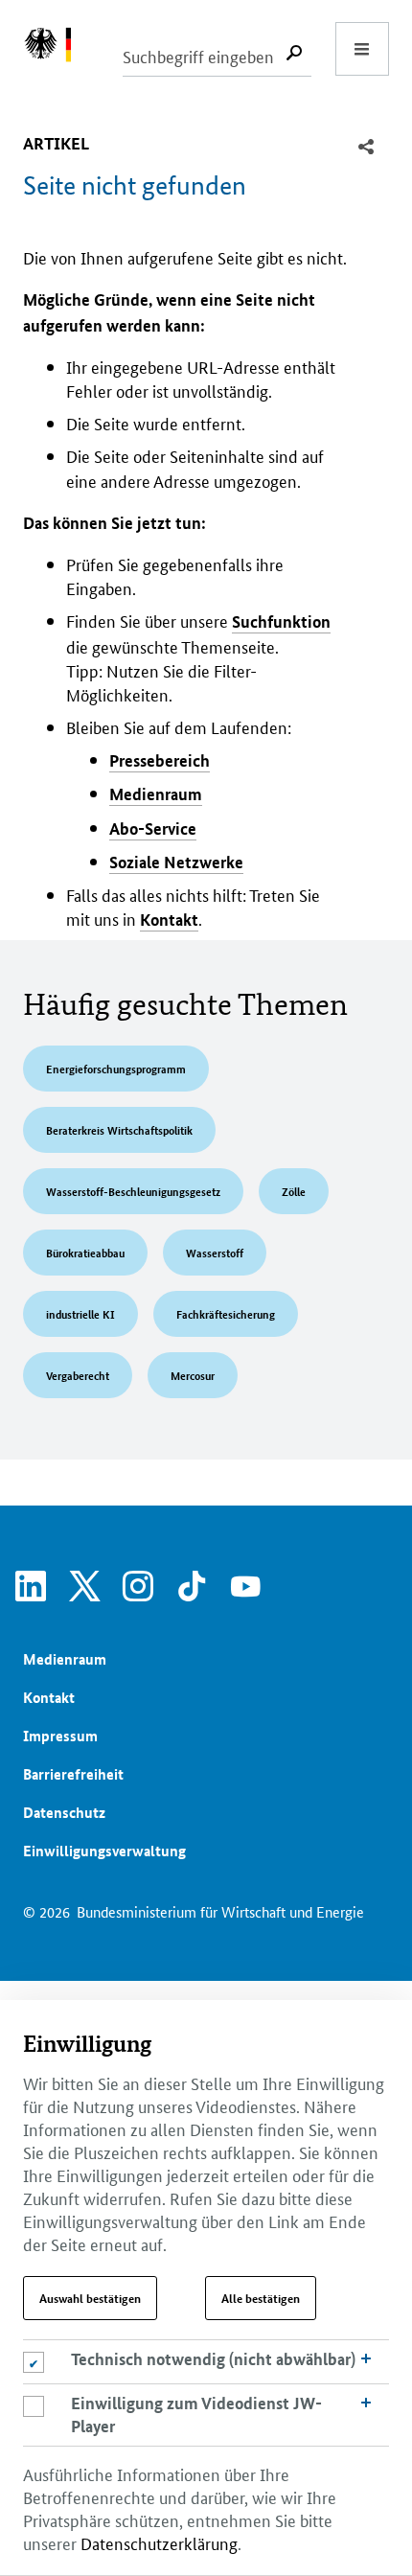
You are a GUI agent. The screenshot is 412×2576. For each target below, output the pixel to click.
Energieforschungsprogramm (116, 1068)
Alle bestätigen (261, 2298)
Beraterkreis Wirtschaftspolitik (119, 1129)
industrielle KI (80, 1313)
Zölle (294, 1191)
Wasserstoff (215, 1252)
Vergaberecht (78, 1375)
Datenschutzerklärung (159, 2542)
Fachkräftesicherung (226, 1313)
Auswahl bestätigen (90, 2298)
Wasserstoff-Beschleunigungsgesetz (133, 1191)
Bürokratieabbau (85, 1252)
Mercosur (193, 1375)
